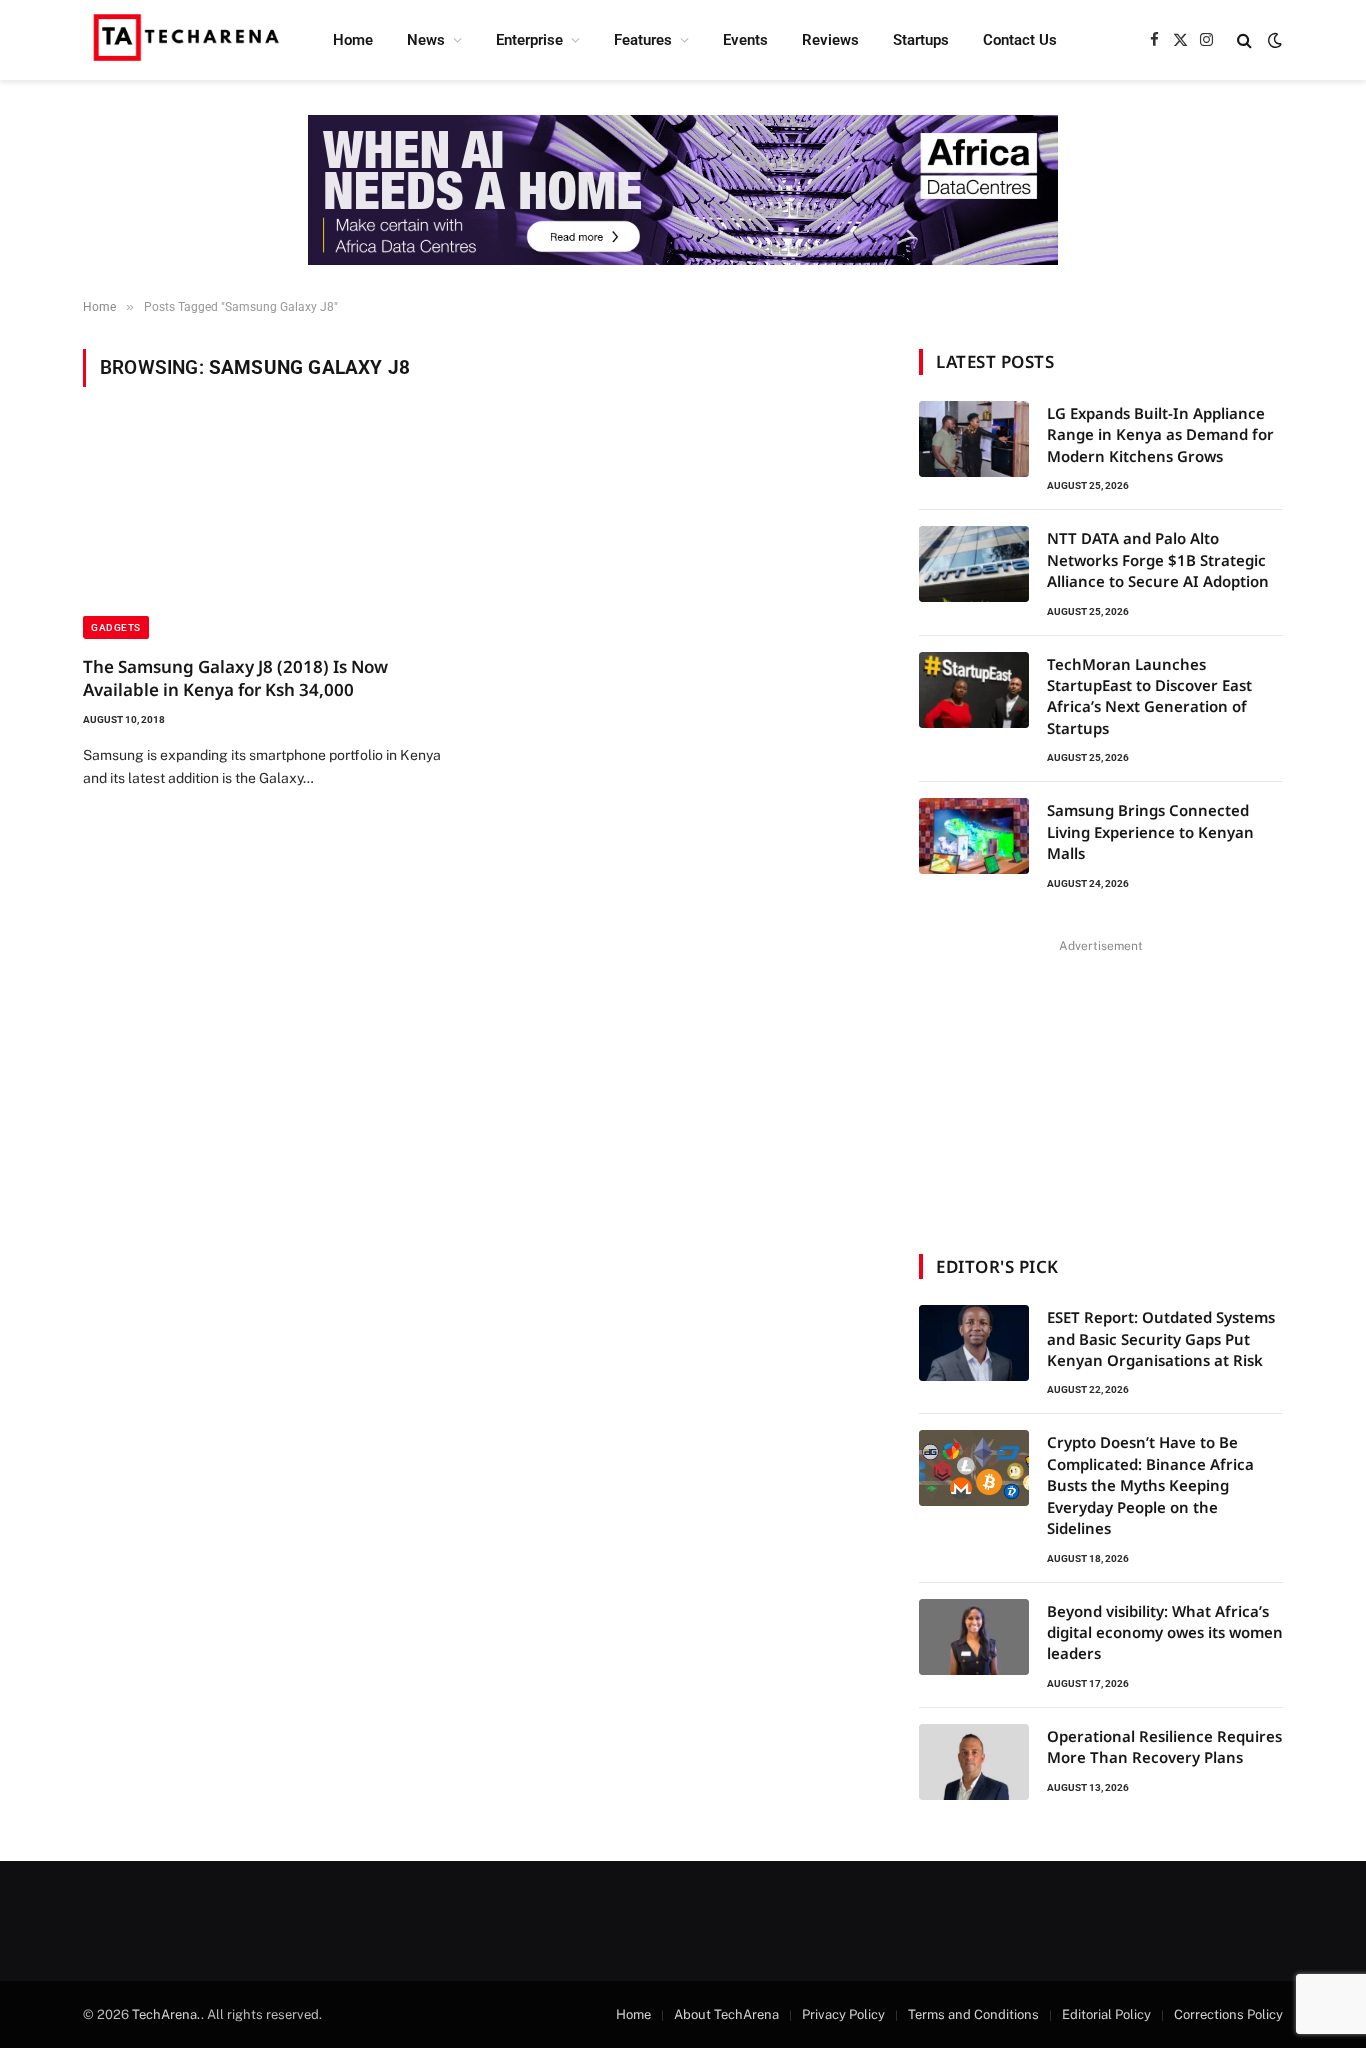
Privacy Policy (843, 2014)
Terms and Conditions (973, 2014)
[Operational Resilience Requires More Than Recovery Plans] (974, 1762)
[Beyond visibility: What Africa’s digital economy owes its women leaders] (974, 1637)
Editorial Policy (1106, 2014)
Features (643, 40)
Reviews (830, 40)
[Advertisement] (1101, 1084)
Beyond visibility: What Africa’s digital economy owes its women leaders (1165, 1632)
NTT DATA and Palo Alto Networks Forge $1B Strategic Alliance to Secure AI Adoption (1158, 559)
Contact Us (1020, 40)
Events (745, 40)
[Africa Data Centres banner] (683, 190)
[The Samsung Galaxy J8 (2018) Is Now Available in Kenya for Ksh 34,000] (271, 533)
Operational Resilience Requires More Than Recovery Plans (1164, 1746)
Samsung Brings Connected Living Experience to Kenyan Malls (1150, 831)
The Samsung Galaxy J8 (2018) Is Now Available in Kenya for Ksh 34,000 (235, 678)
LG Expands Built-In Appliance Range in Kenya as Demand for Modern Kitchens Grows (1160, 434)
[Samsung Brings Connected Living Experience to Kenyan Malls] (974, 836)
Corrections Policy (1228, 2014)
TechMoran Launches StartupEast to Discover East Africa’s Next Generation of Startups (1149, 696)
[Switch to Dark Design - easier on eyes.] (1273, 40)
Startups (921, 40)
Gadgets (116, 627)
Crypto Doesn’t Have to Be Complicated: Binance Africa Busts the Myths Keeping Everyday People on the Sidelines (1150, 1485)
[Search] (1244, 40)
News (426, 40)
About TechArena (726, 2014)
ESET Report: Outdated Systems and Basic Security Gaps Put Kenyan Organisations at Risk (1161, 1338)
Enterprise (529, 40)
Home (353, 40)
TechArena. (166, 2014)
